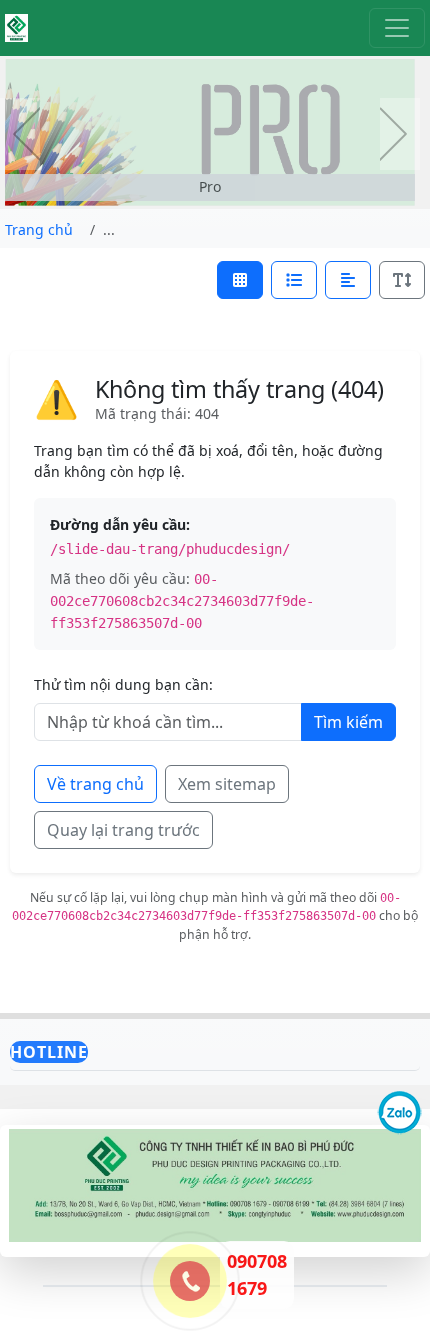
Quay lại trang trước (123, 830)
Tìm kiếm (348, 722)
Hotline (49, 1052)
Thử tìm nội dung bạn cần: (123, 684)
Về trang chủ (95, 784)
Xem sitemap (227, 784)
